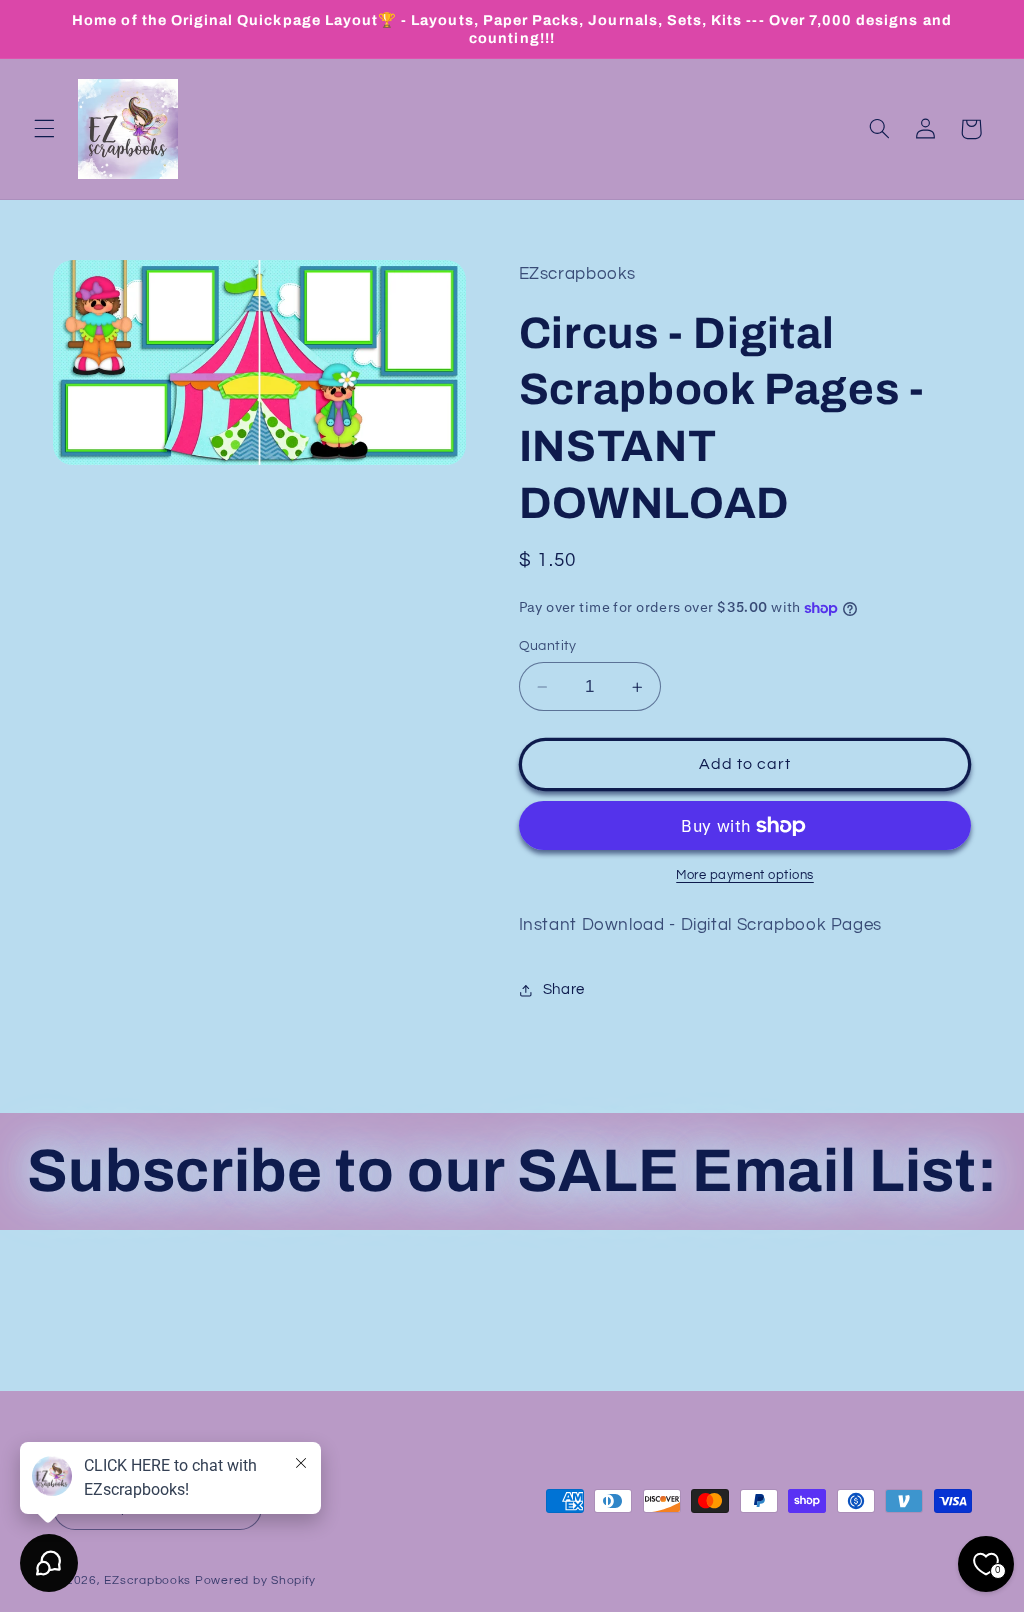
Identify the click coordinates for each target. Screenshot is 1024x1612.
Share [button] (564, 989)
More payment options (745, 875)
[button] (44, 129)
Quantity (548, 646)
